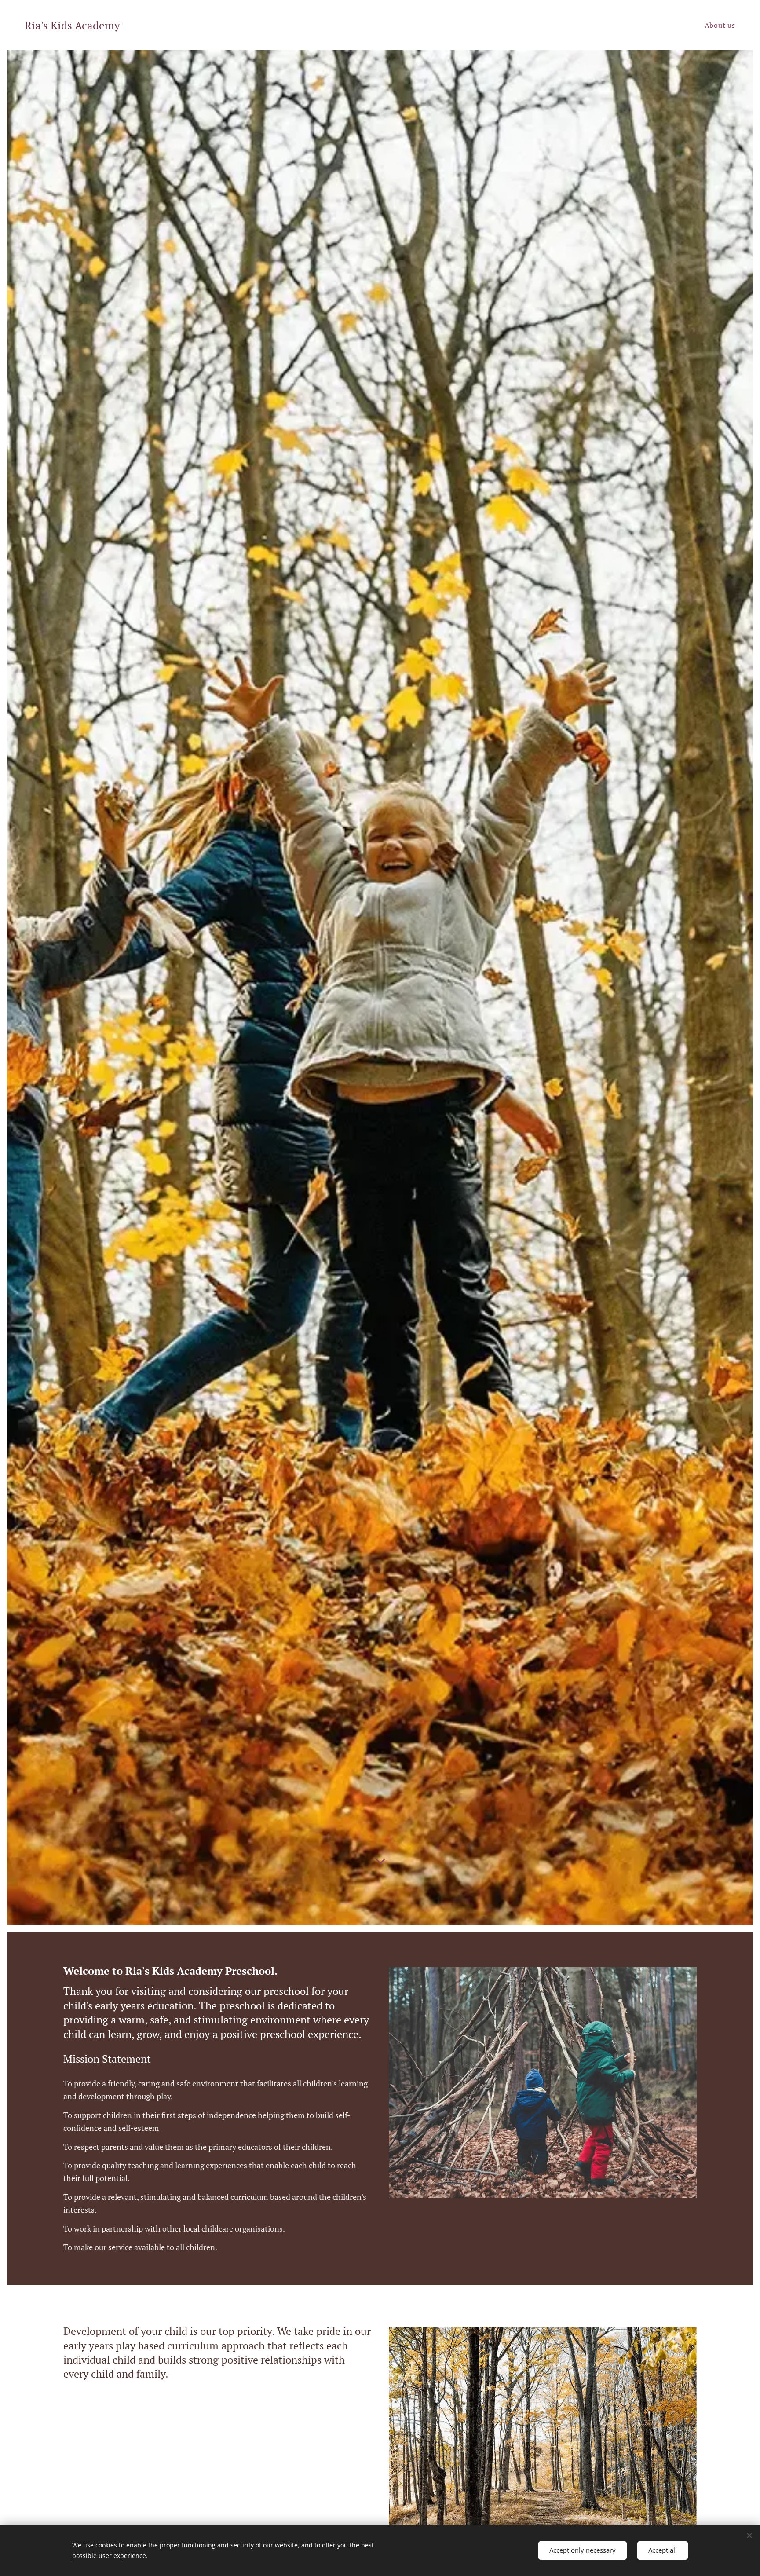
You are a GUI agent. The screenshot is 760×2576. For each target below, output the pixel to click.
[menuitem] (719, 25)
